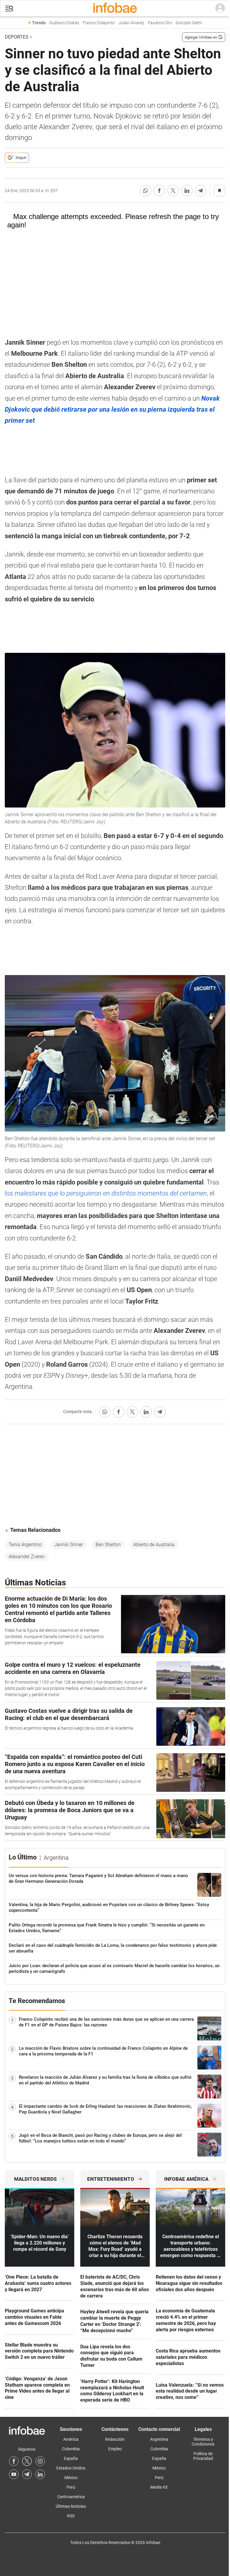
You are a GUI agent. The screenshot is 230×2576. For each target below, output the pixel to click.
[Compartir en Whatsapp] (146, 191)
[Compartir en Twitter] (173, 191)
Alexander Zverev (27, 1557)
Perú (71, 2487)
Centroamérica (71, 2497)
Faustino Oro (160, 23)
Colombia (71, 2449)
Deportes (17, 37)
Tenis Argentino (25, 1545)
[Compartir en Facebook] (159, 191)
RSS (71, 2516)
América (71, 2439)
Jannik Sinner (69, 1545)
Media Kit (159, 2487)
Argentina (159, 2439)
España (71, 2458)
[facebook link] (14, 2461)
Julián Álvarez (131, 23)
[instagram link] (40, 2461)
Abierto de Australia (154, 1545)
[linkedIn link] (40, 2474)
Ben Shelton (108, 1545)
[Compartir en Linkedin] (187, 191)
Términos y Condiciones (203, 2442)
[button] (9, 9)
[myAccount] (220, 8)
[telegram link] (27, 2474)
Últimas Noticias (71, 2506)
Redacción (115, 2439)
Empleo (115, 2449)
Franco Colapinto (99, 23)
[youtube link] (14, 2474)
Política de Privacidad (203, 2456)
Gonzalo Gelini (189, 23)
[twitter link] (27, 2461)
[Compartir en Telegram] (201, 191)
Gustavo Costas (64, 23)
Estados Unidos (71, 2468)
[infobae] (115, 8)
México (71, 2478)
